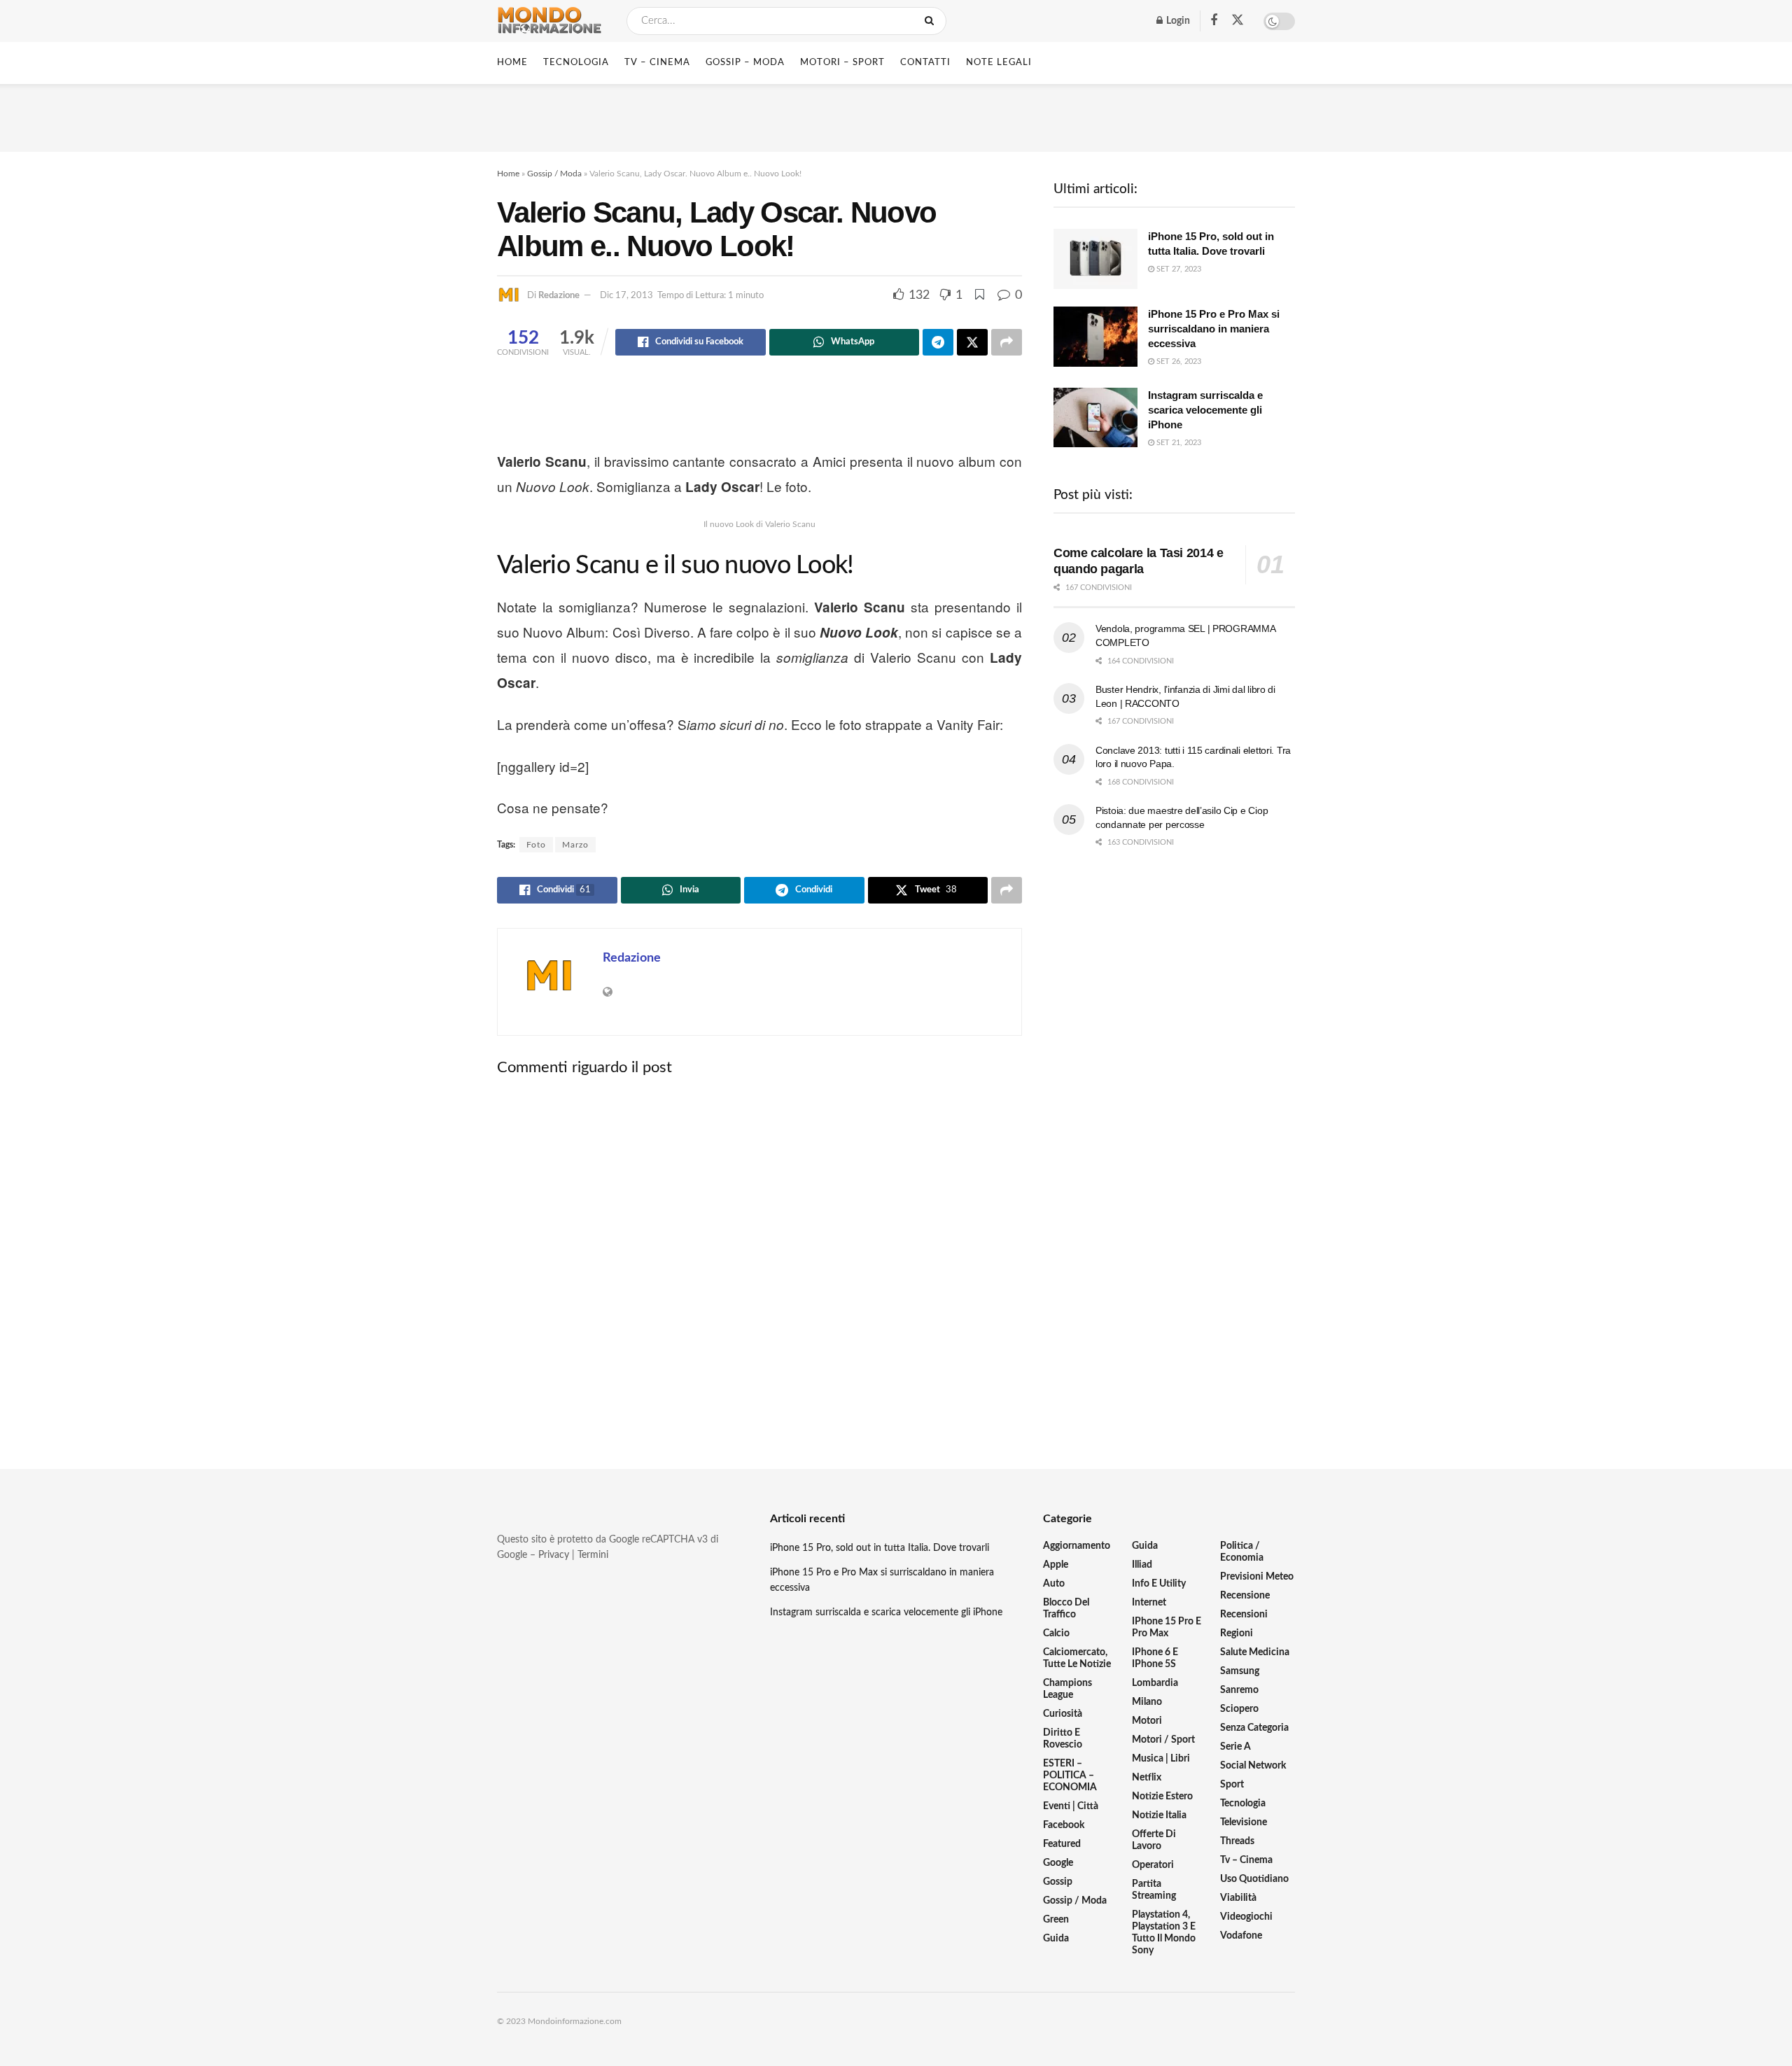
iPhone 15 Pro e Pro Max (1167, 1628)
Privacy (554, 1555)
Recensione (1245, 1596)
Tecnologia (1243, 1804)
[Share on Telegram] (938, 342)
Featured (1062, 1844)
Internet (1149, 1603)
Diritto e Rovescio (1063, 1739)
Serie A (1235, 1747)
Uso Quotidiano (1254, 1879)
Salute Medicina (1255, 1652)
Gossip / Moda (554, 174)
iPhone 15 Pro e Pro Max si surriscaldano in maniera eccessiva (1214, 329)
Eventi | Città (1071, 1806)
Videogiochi (1246, 1917)
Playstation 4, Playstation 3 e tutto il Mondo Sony (1164, 1933)
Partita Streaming (1154, 1890)
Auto (1054, 1584)
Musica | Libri (1161, 1759)
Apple (1056, 1565)
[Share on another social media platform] (1007, 342)
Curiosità (1063, 1714)
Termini (593, 1555)
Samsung (1240, 1671)
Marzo (575, 845)
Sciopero (1239, 1709)
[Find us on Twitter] (1238, 21)
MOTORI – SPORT (842, 63)
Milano (1147, 1702)
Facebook (1064, 1825)
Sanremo (1239, 1690)
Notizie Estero (1162, 1797)
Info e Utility (1159, 1584)
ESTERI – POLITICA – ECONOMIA (1070, 1776)
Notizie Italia (1159, 1815)
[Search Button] (932, 21)
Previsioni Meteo (1257, 1577)
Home (512, 63)
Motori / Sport (1163, 1740)
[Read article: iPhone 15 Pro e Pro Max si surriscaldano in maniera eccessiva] (1095, 337)
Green (1056, 1920)
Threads (1237, 1841)
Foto (536, 845)
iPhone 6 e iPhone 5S (1155, 1658)
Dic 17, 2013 (626, 296)
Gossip (1058, 1882)
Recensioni (1244, 1615)
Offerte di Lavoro (1154, 1840)
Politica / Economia (1242, 1552)
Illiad (1142, 1565)
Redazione (559, 296)
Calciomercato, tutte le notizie (1077, 1658)
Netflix (1147, 1778)
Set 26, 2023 (1178, 361)
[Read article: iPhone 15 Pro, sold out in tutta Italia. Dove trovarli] (1095, 259)
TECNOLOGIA (576, 63)
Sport (1232, 1785)
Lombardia (1155, 1683)
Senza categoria (1254, 1728)
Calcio (1056, 1633)
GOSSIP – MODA (745, 63)
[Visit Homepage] (549, 21)
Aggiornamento (1077, 1546)
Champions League (1067, 1689)
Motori (1147, 1721)
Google (1058, 1863)
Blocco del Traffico (1066, 1609)
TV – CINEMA (657, 63)
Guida (1056, 1939)
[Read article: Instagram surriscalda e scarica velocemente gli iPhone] (1095, 418)
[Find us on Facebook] (1214, 21)
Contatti (925, 63)
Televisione (1244, 1822)
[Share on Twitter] (972, 342)
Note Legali (999, 63)
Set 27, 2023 (1178, 269)
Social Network (1253, 1766)
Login (1177, 21)
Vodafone (1241, 1936)
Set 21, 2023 (1178, 443)
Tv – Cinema (1246, 1860)
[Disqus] (759, 1261)
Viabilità (1238, 1898)
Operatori (1153, 1865)
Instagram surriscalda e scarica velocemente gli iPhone (1205, 410)
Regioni (1237, 1633)
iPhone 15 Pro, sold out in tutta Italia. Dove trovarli (880, 1548)
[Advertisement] (896, 115)
